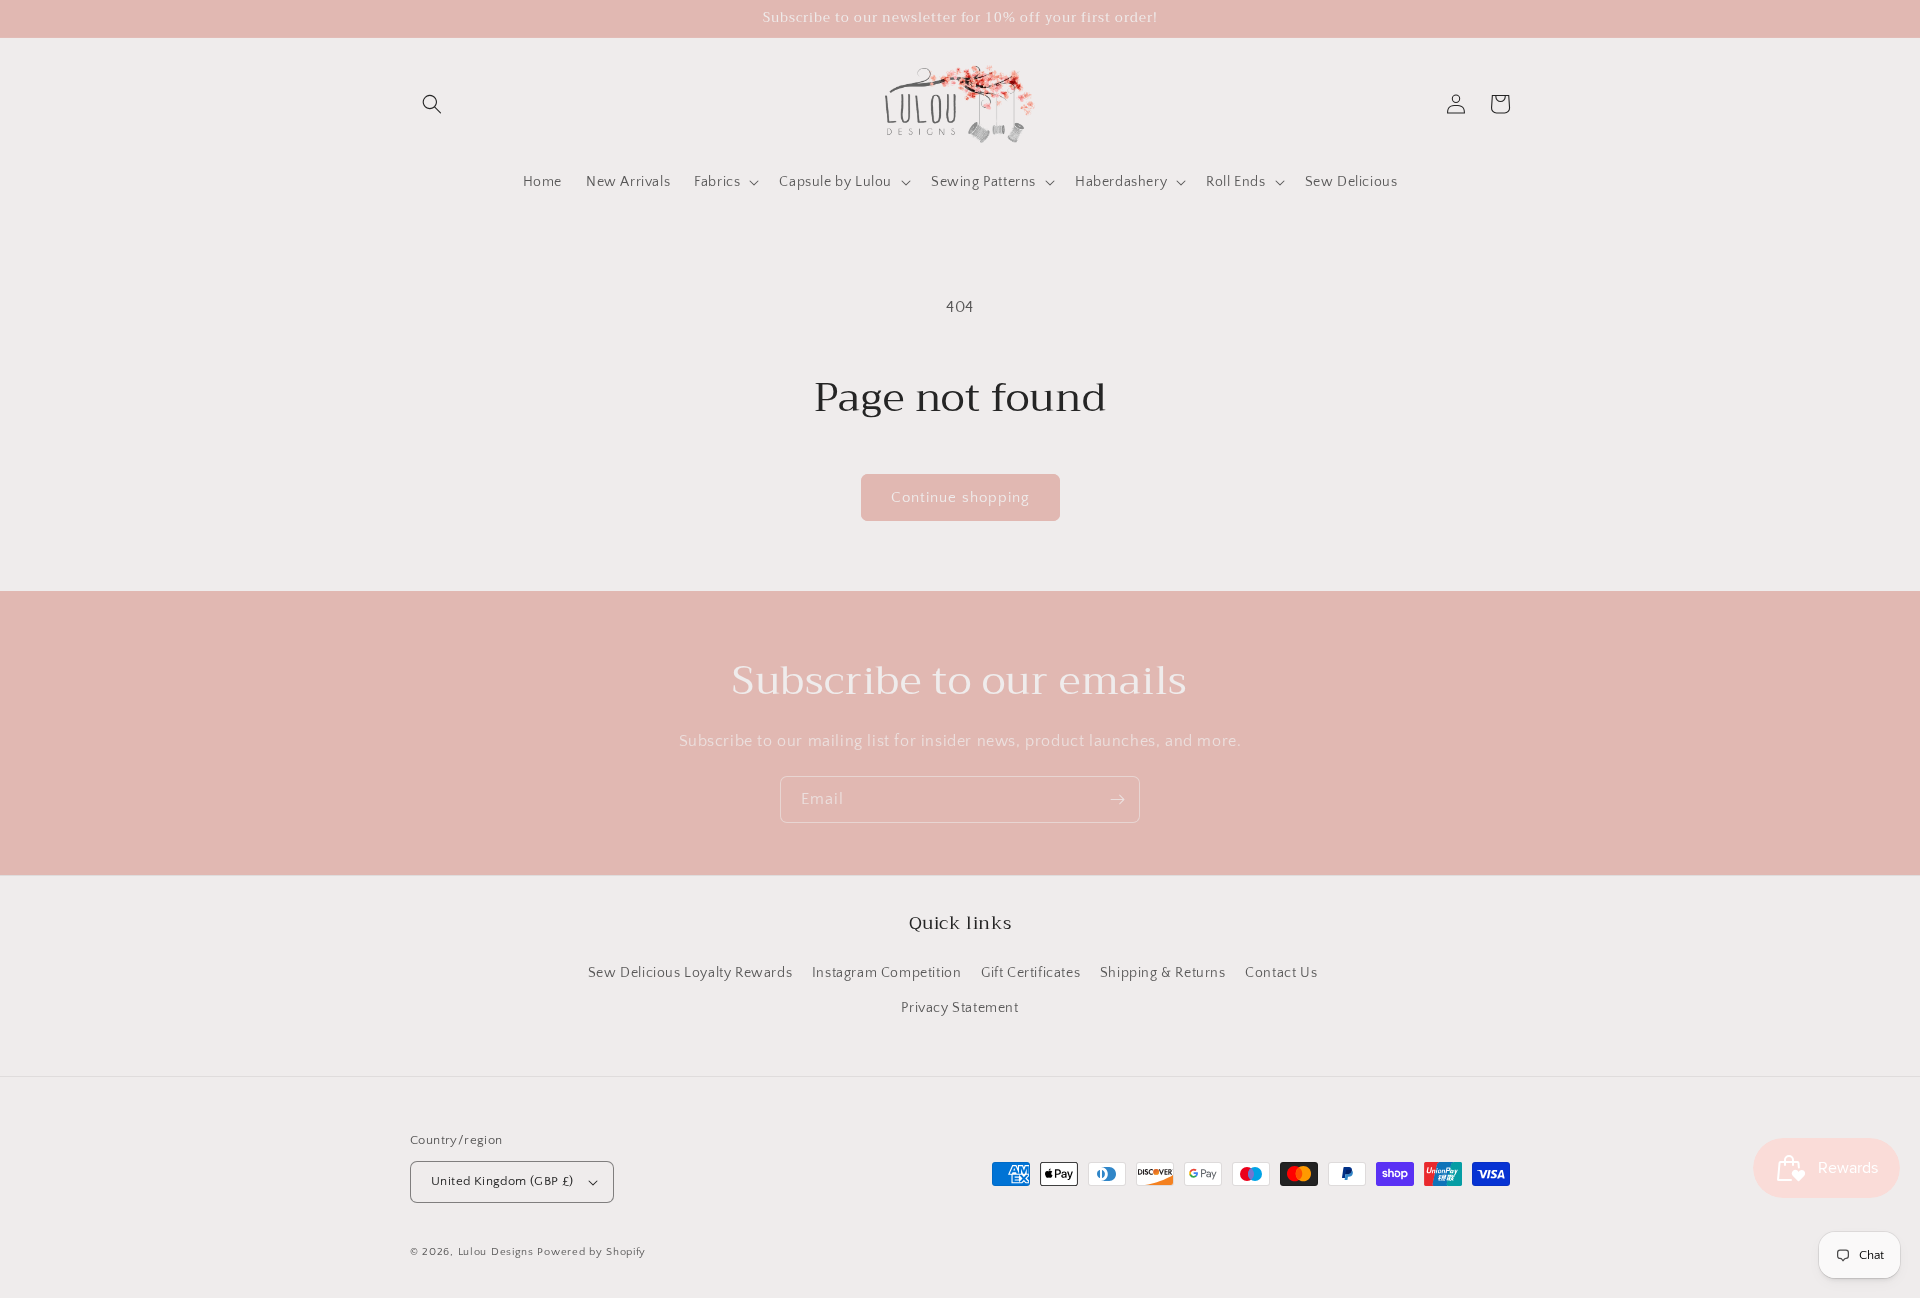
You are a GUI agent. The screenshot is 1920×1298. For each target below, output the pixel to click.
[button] (432, 104)
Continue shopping (960, 497)
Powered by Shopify (591, 1252)
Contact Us (1281, 973)
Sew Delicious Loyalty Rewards (690, 973)
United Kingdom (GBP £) (502, 1181)
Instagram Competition (887, 973)
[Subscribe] (1117, 799)
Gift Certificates (1030, 973)
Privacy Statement (959, 1008)
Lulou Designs (496, 1252)
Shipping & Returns (1163, 973)
